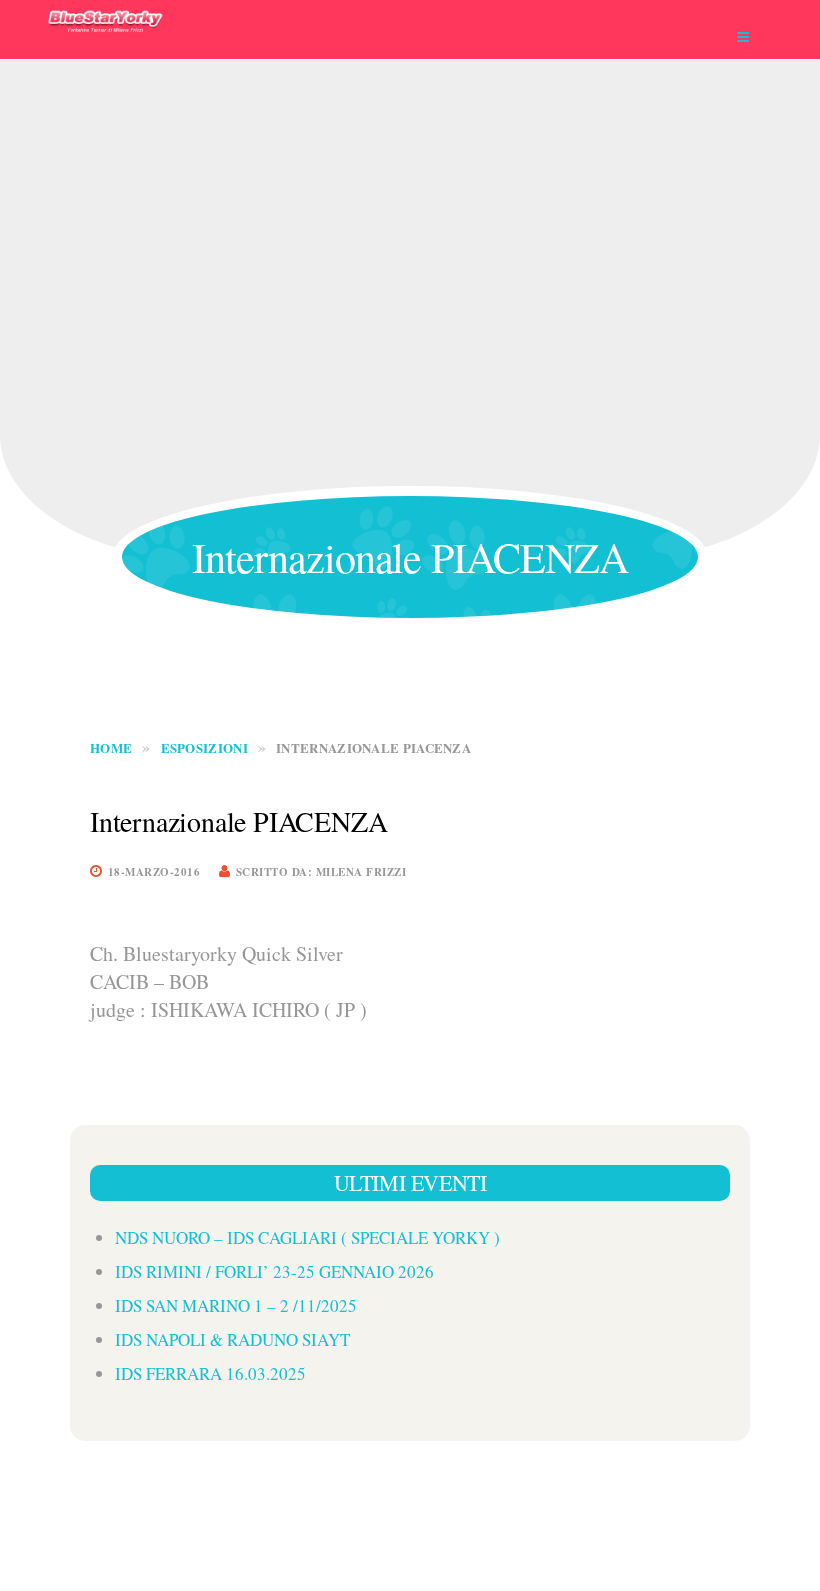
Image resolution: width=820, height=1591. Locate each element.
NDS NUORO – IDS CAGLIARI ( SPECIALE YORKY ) (307, 1237)
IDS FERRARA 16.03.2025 (210, 1373)
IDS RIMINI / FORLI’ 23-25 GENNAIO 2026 (274, 1271)
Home (111, 747)
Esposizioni (204, 747)
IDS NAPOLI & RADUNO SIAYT (232, 1339)
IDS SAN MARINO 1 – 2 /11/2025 (236, 1305)
